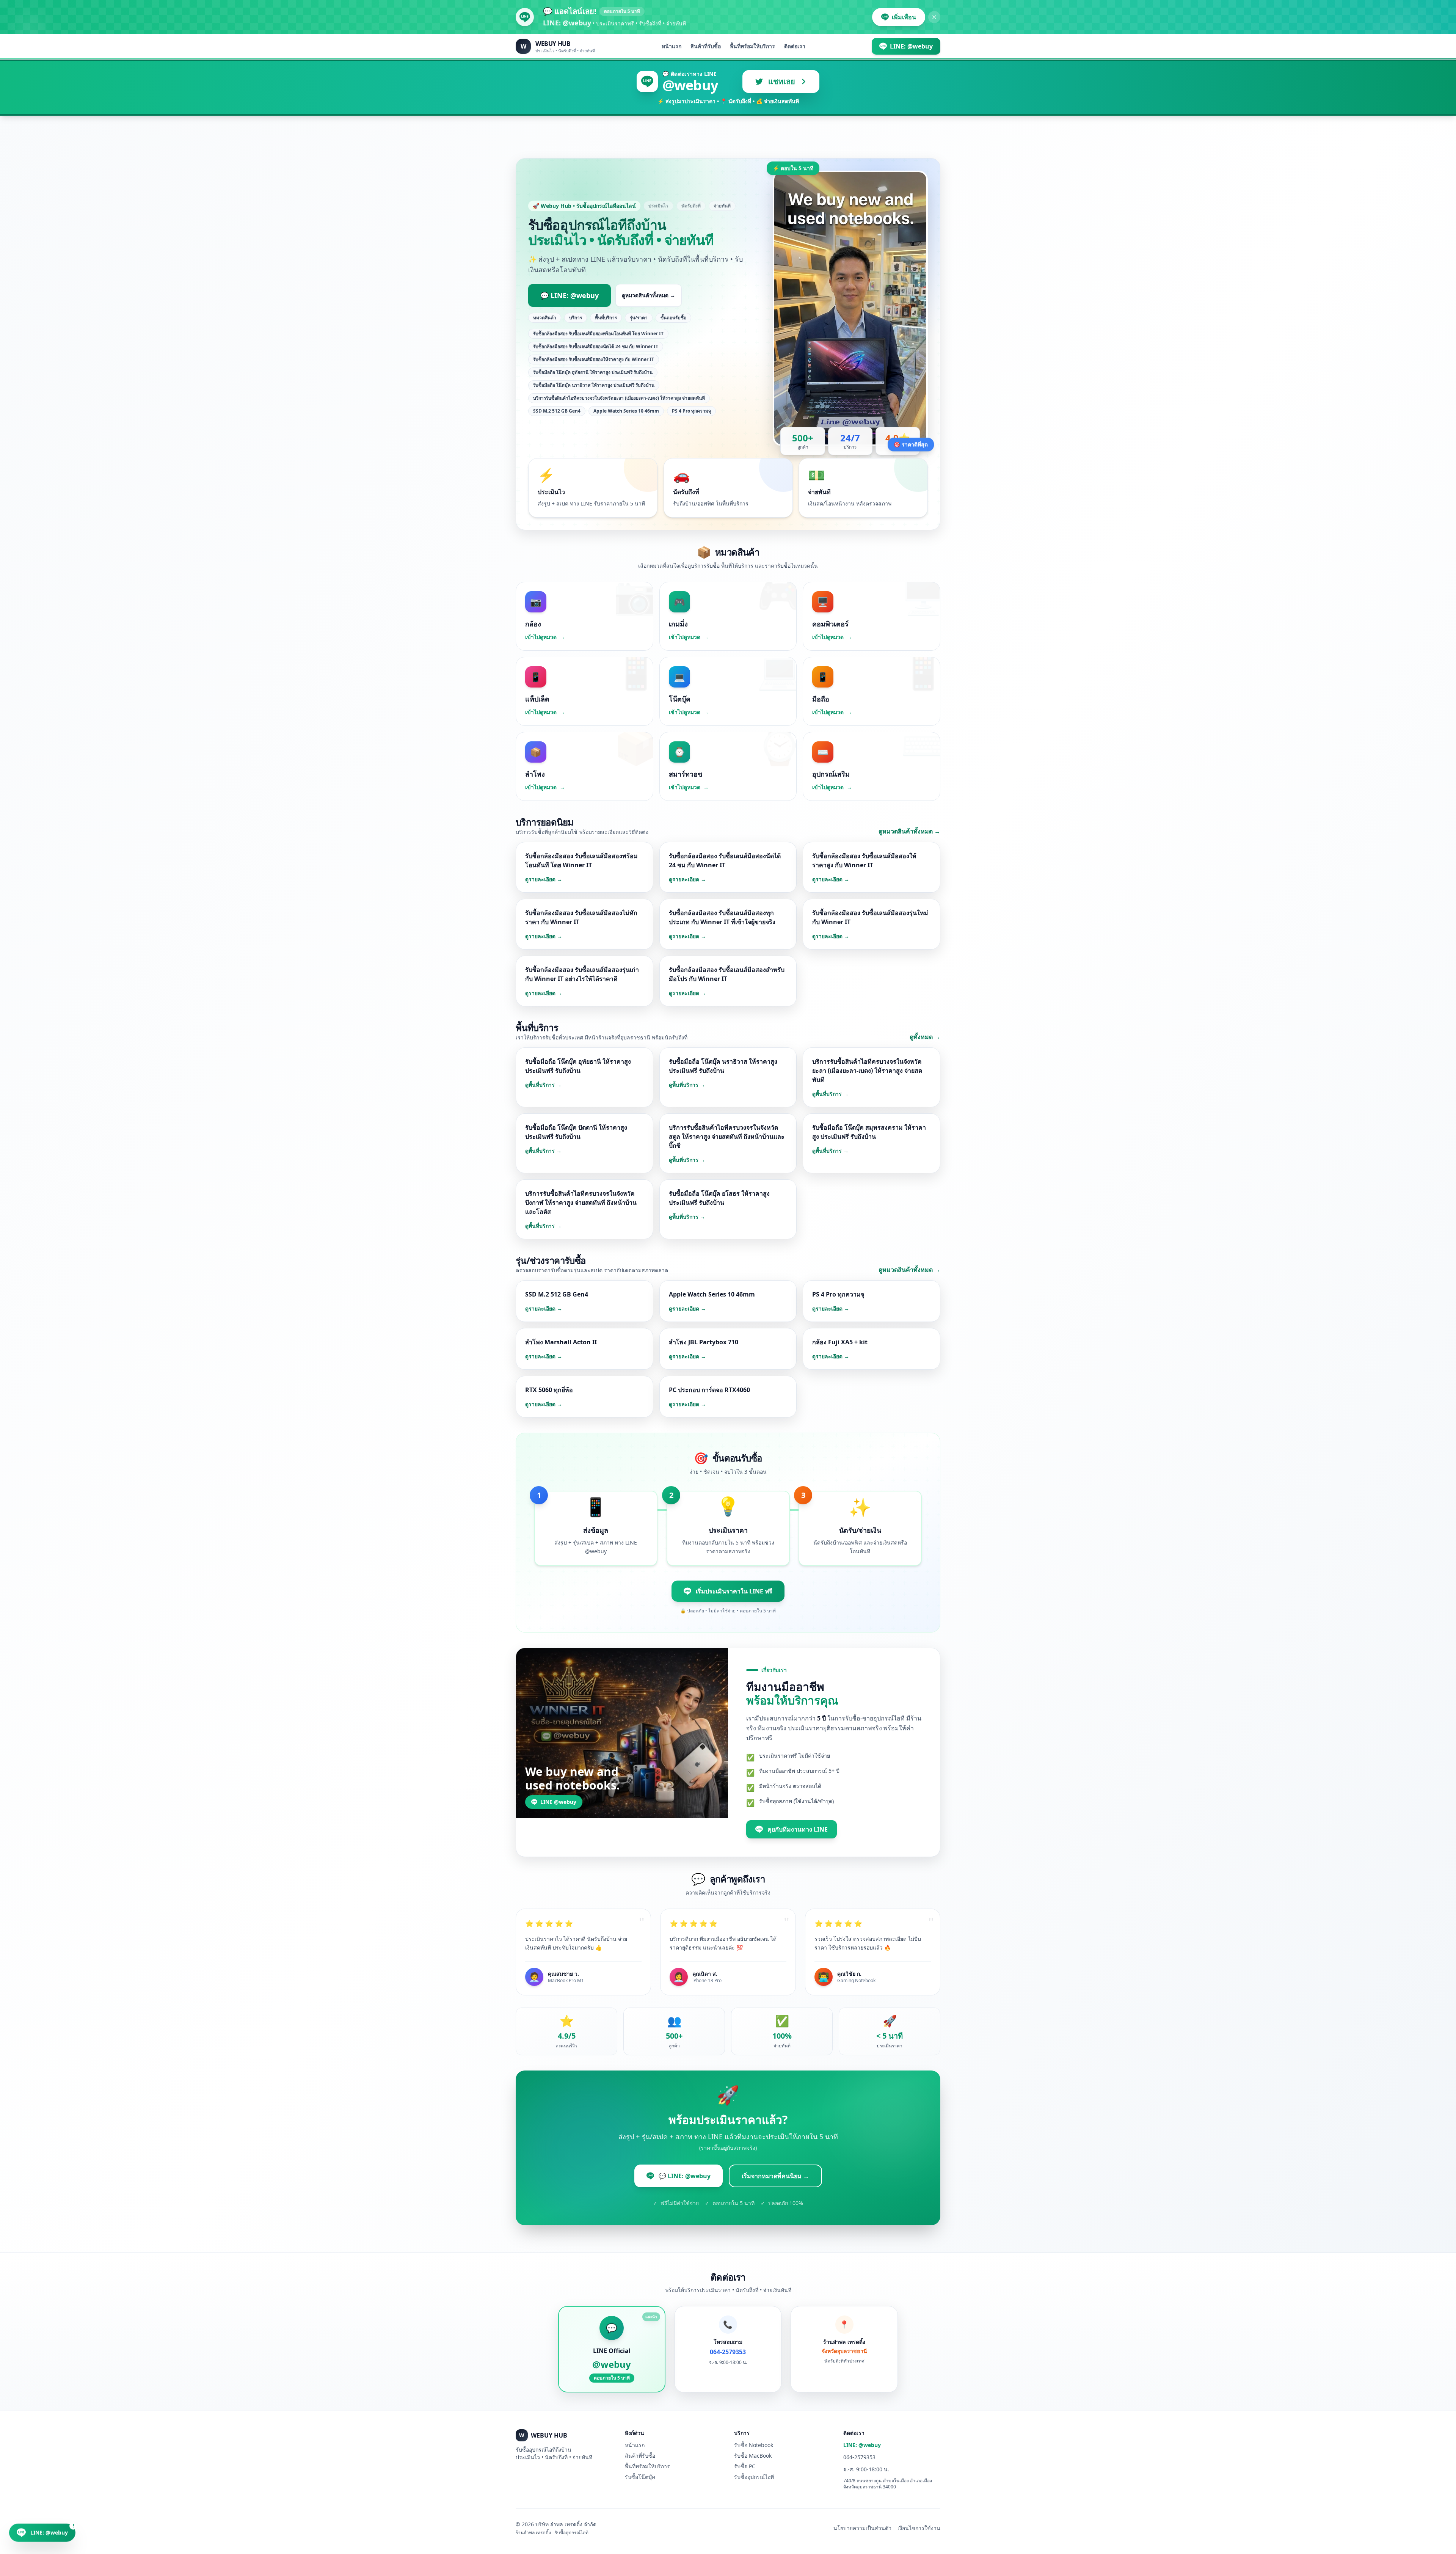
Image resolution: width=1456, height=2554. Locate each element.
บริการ (576, 318)
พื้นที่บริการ (606, 318)
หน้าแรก (672, 46)
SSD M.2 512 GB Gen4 (557, 411)
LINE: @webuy (862, 2445)
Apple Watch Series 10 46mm (626, 411)
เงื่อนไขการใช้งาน (919, 2528)
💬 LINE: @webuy (570, 295)
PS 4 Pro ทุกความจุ (691, 411)
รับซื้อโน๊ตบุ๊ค (640, 2477)
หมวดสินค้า (545, 318)
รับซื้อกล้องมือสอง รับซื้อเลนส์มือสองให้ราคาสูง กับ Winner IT (594, 359)
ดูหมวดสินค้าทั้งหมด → (649, 295)
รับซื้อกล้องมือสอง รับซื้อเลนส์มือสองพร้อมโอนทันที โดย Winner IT (598, 334)
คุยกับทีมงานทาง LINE (798, 1829)
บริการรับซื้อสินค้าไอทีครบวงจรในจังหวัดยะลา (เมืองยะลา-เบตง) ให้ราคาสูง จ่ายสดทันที (619, 398)
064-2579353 (859, 2457)
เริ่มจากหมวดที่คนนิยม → (775, 2176)
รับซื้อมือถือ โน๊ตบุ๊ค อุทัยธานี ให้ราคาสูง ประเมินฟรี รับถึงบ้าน (593, 372)
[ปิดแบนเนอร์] (934, 17)
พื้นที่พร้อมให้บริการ (752, 46)
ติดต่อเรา (795, 46)
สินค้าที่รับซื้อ (706, 46)
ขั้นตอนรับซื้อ (673, 318)
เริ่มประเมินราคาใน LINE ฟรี (734, 1591)
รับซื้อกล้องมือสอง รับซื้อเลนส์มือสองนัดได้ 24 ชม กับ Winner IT (596, 346)
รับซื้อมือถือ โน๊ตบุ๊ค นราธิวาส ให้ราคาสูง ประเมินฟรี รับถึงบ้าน (594, 385)
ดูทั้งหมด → (925, 1037)
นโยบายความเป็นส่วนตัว (862, 2528)
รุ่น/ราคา (639, 318)
